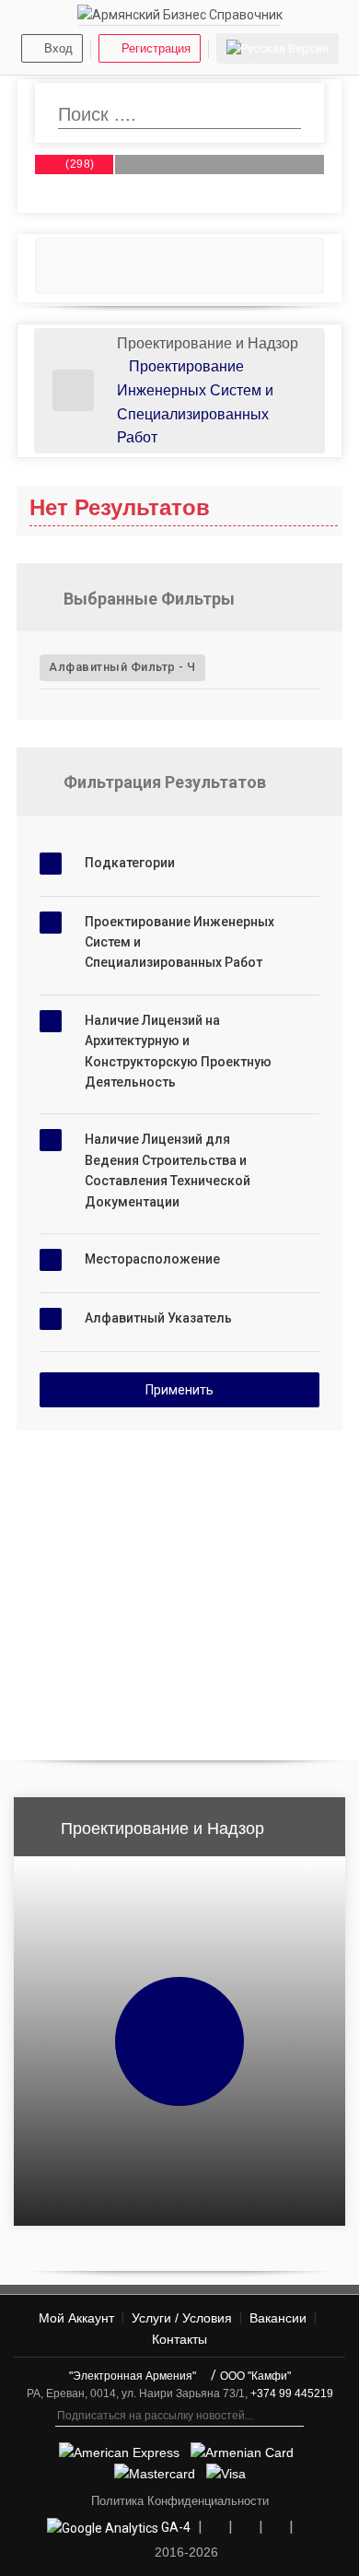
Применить (179, 1390)
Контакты (179, 2339)
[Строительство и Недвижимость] (73, 390)
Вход (58, 48)
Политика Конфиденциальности (180, 2501)
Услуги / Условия (182, 2318)
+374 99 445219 (292, 2394)
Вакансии (278, 2318)
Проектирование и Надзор (208, 343)
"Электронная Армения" (134, 2376)
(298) (79, 164)
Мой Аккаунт (76, 2318)
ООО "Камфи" (255, 2376)
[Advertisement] (179, 1587)
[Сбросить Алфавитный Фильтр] (314, 666)
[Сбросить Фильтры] (313, 600)
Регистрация (156, 48)
